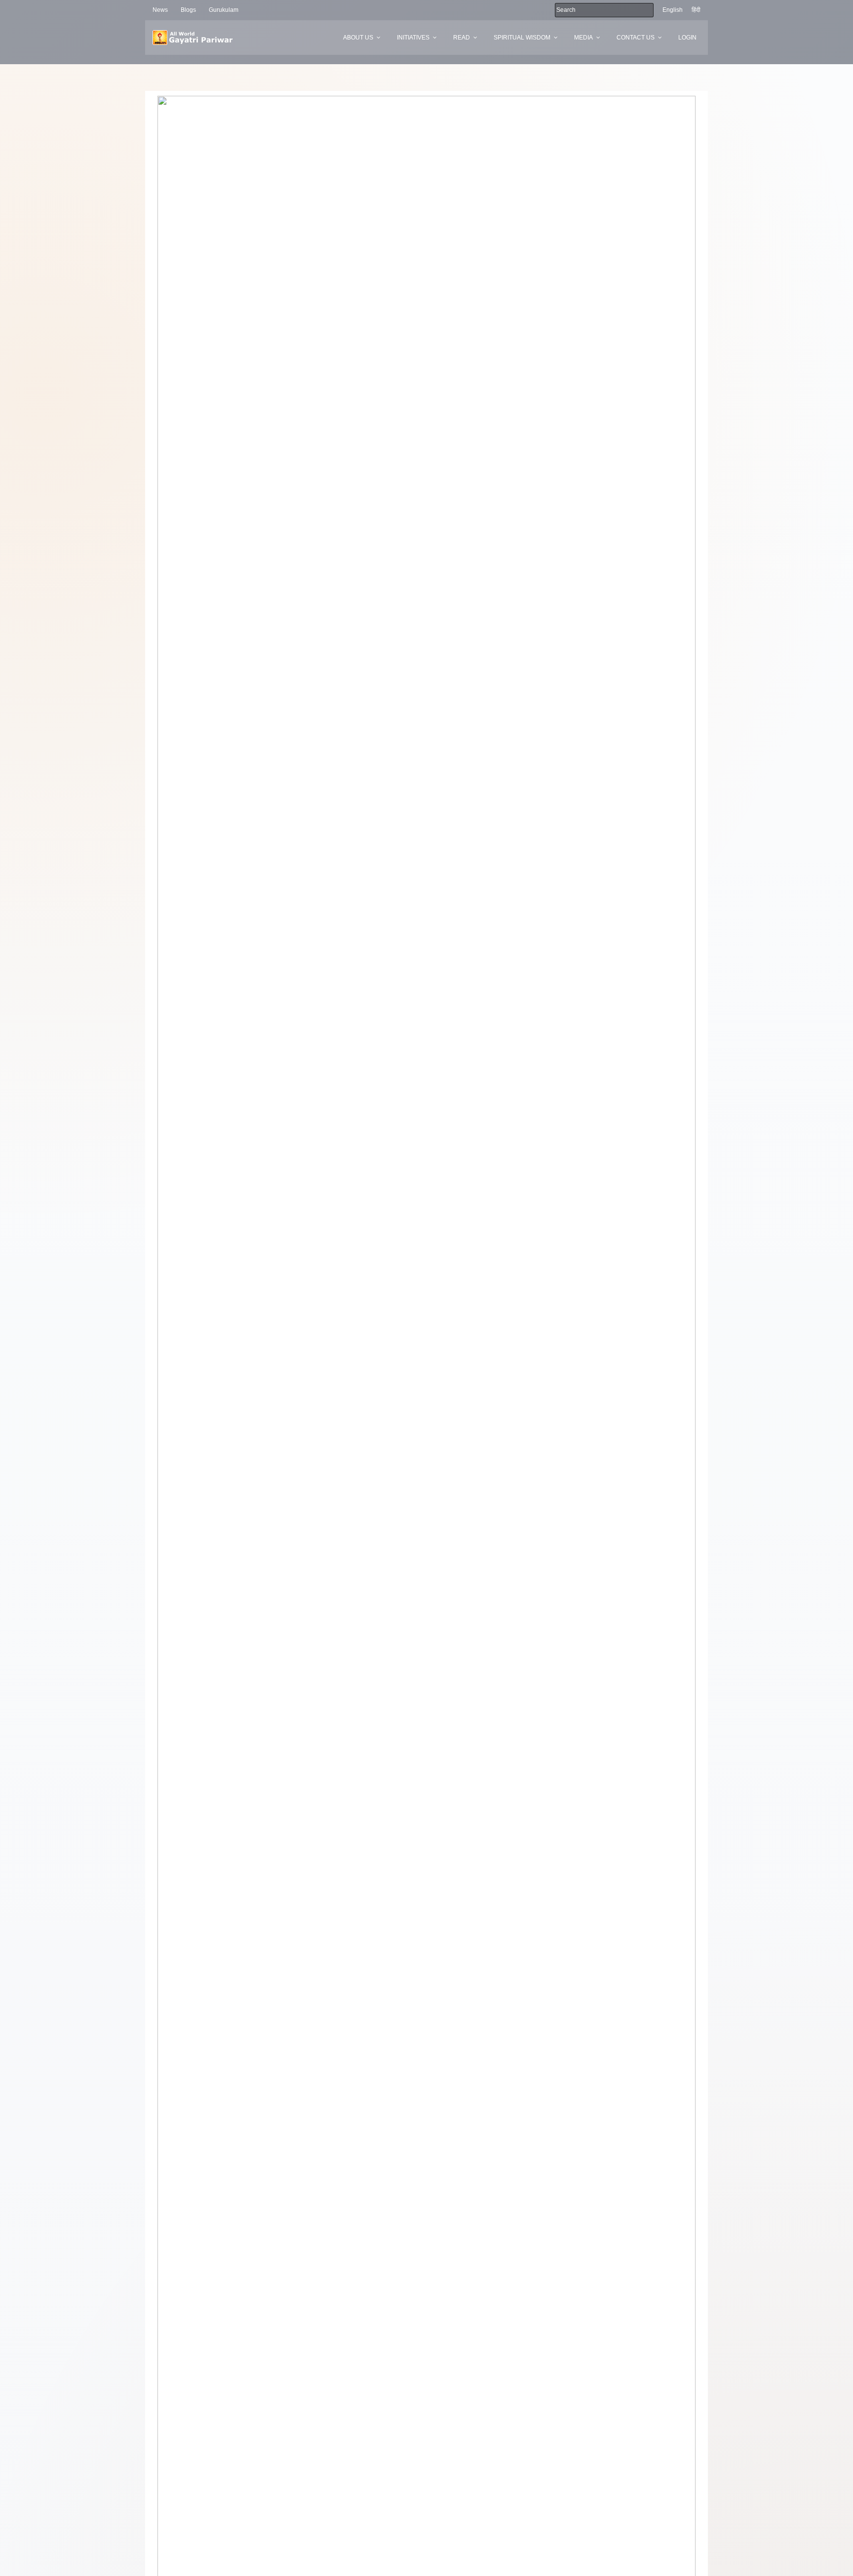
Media (583, 38)
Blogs (188, 10)
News (160, 10)
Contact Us (636, 38)
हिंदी (696, 10)
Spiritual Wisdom (522, 38)
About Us (358, 38)
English (673, 10)
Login (687, 38)
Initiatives (413, 38)
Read (462, 38)
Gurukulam (224, 10)
